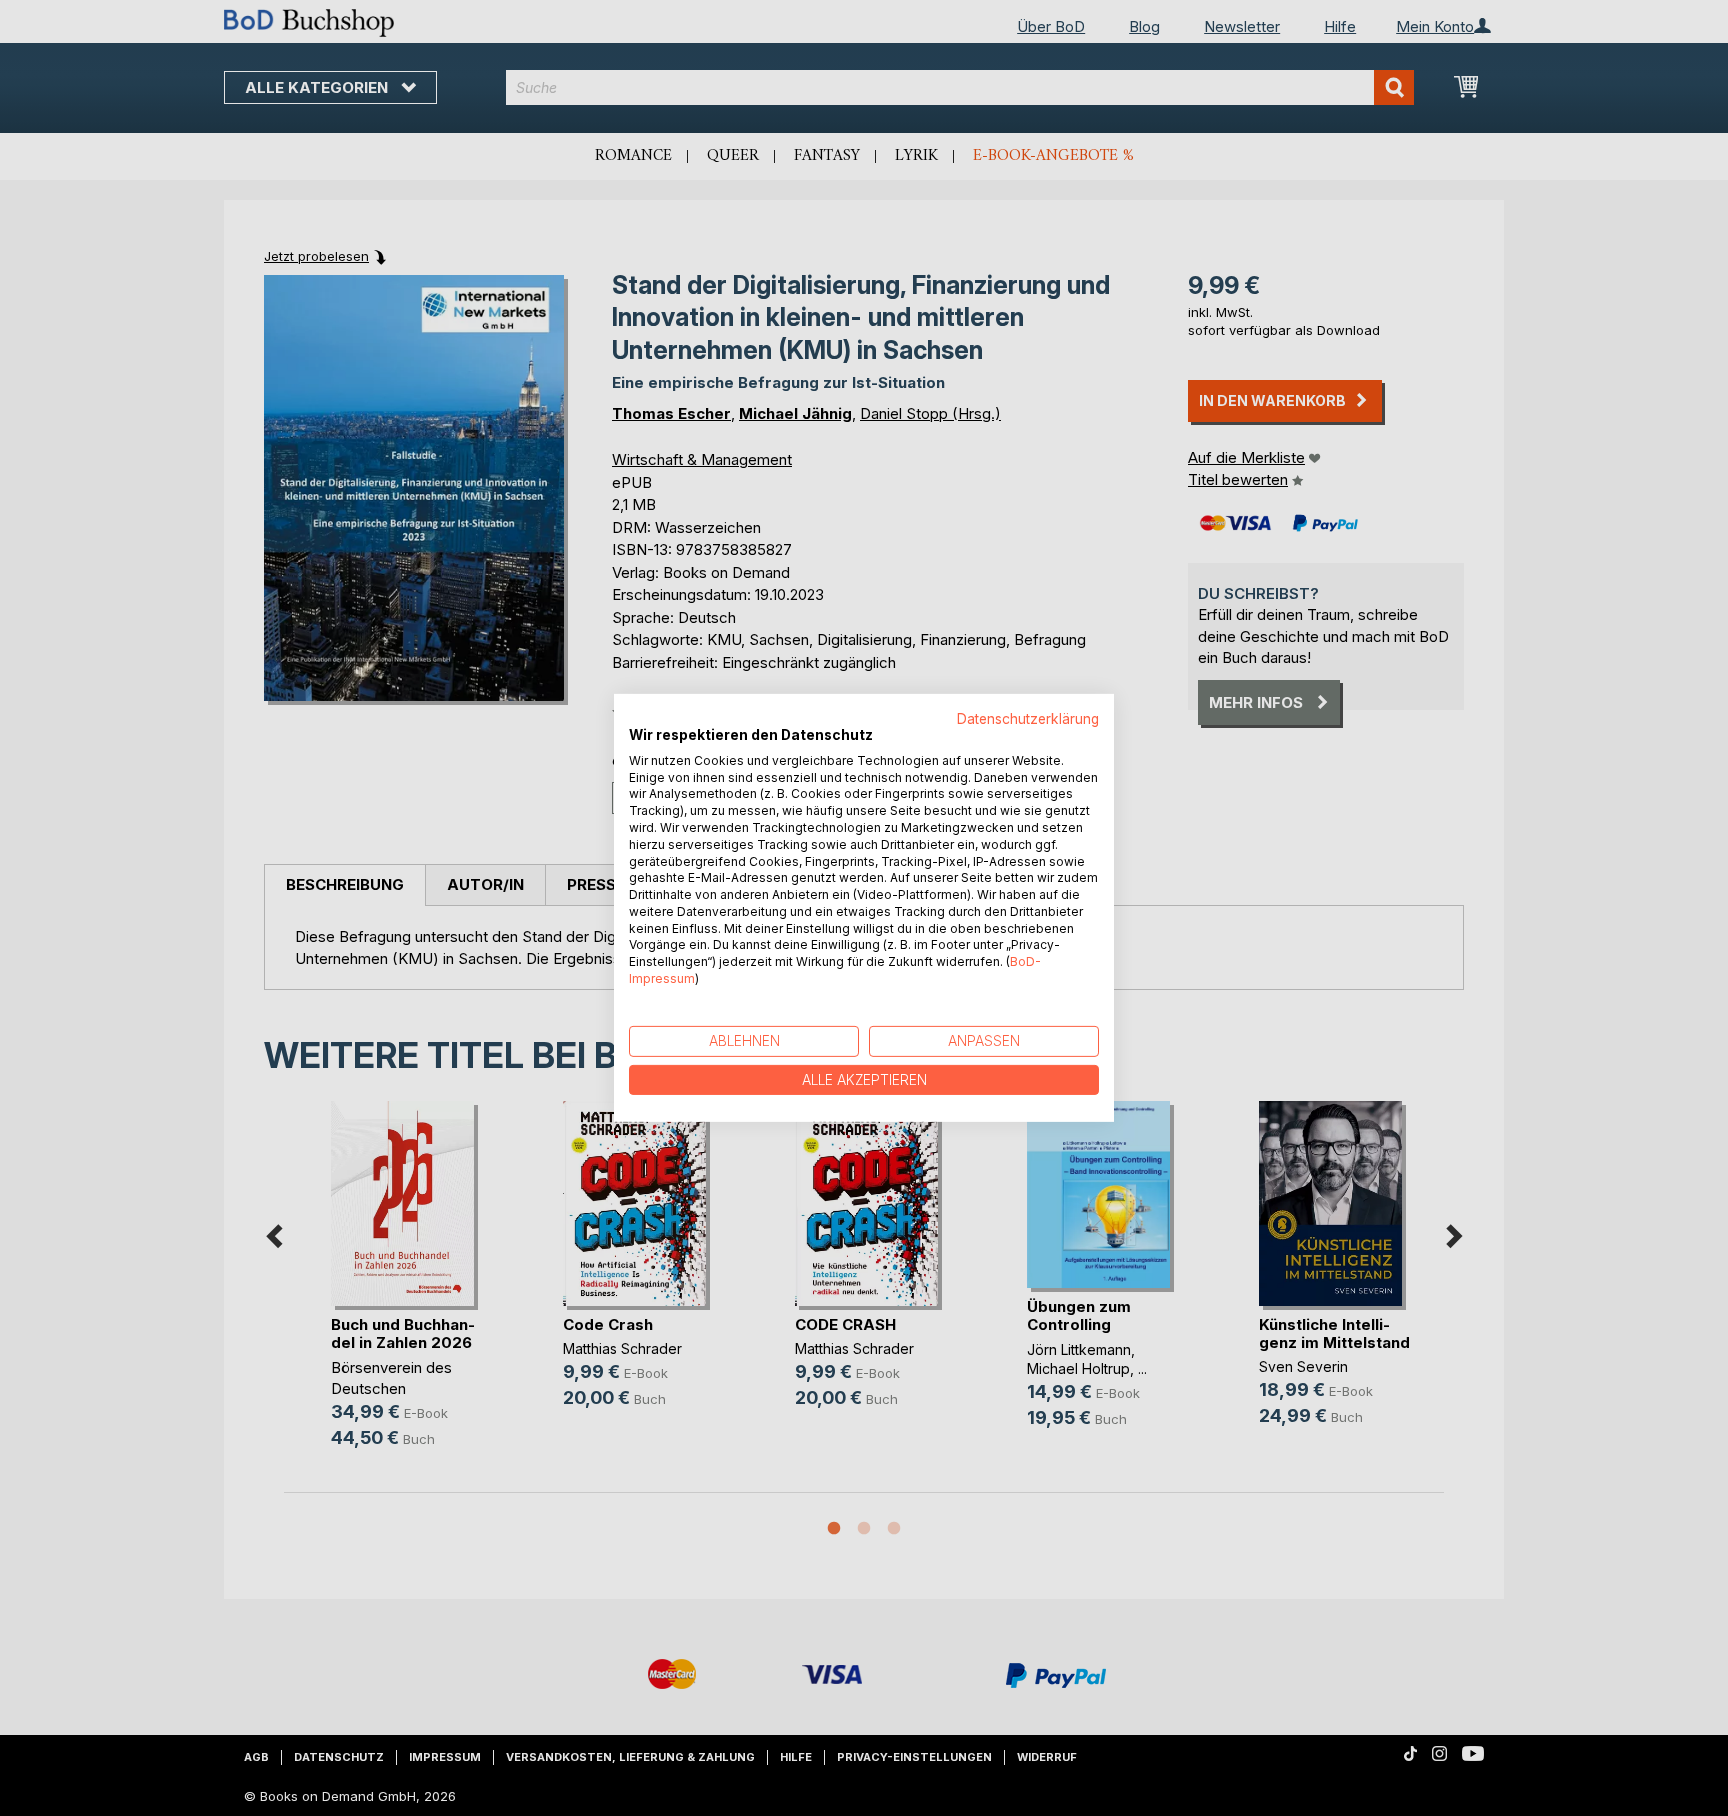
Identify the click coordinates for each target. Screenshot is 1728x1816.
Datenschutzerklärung (1028, 719)
